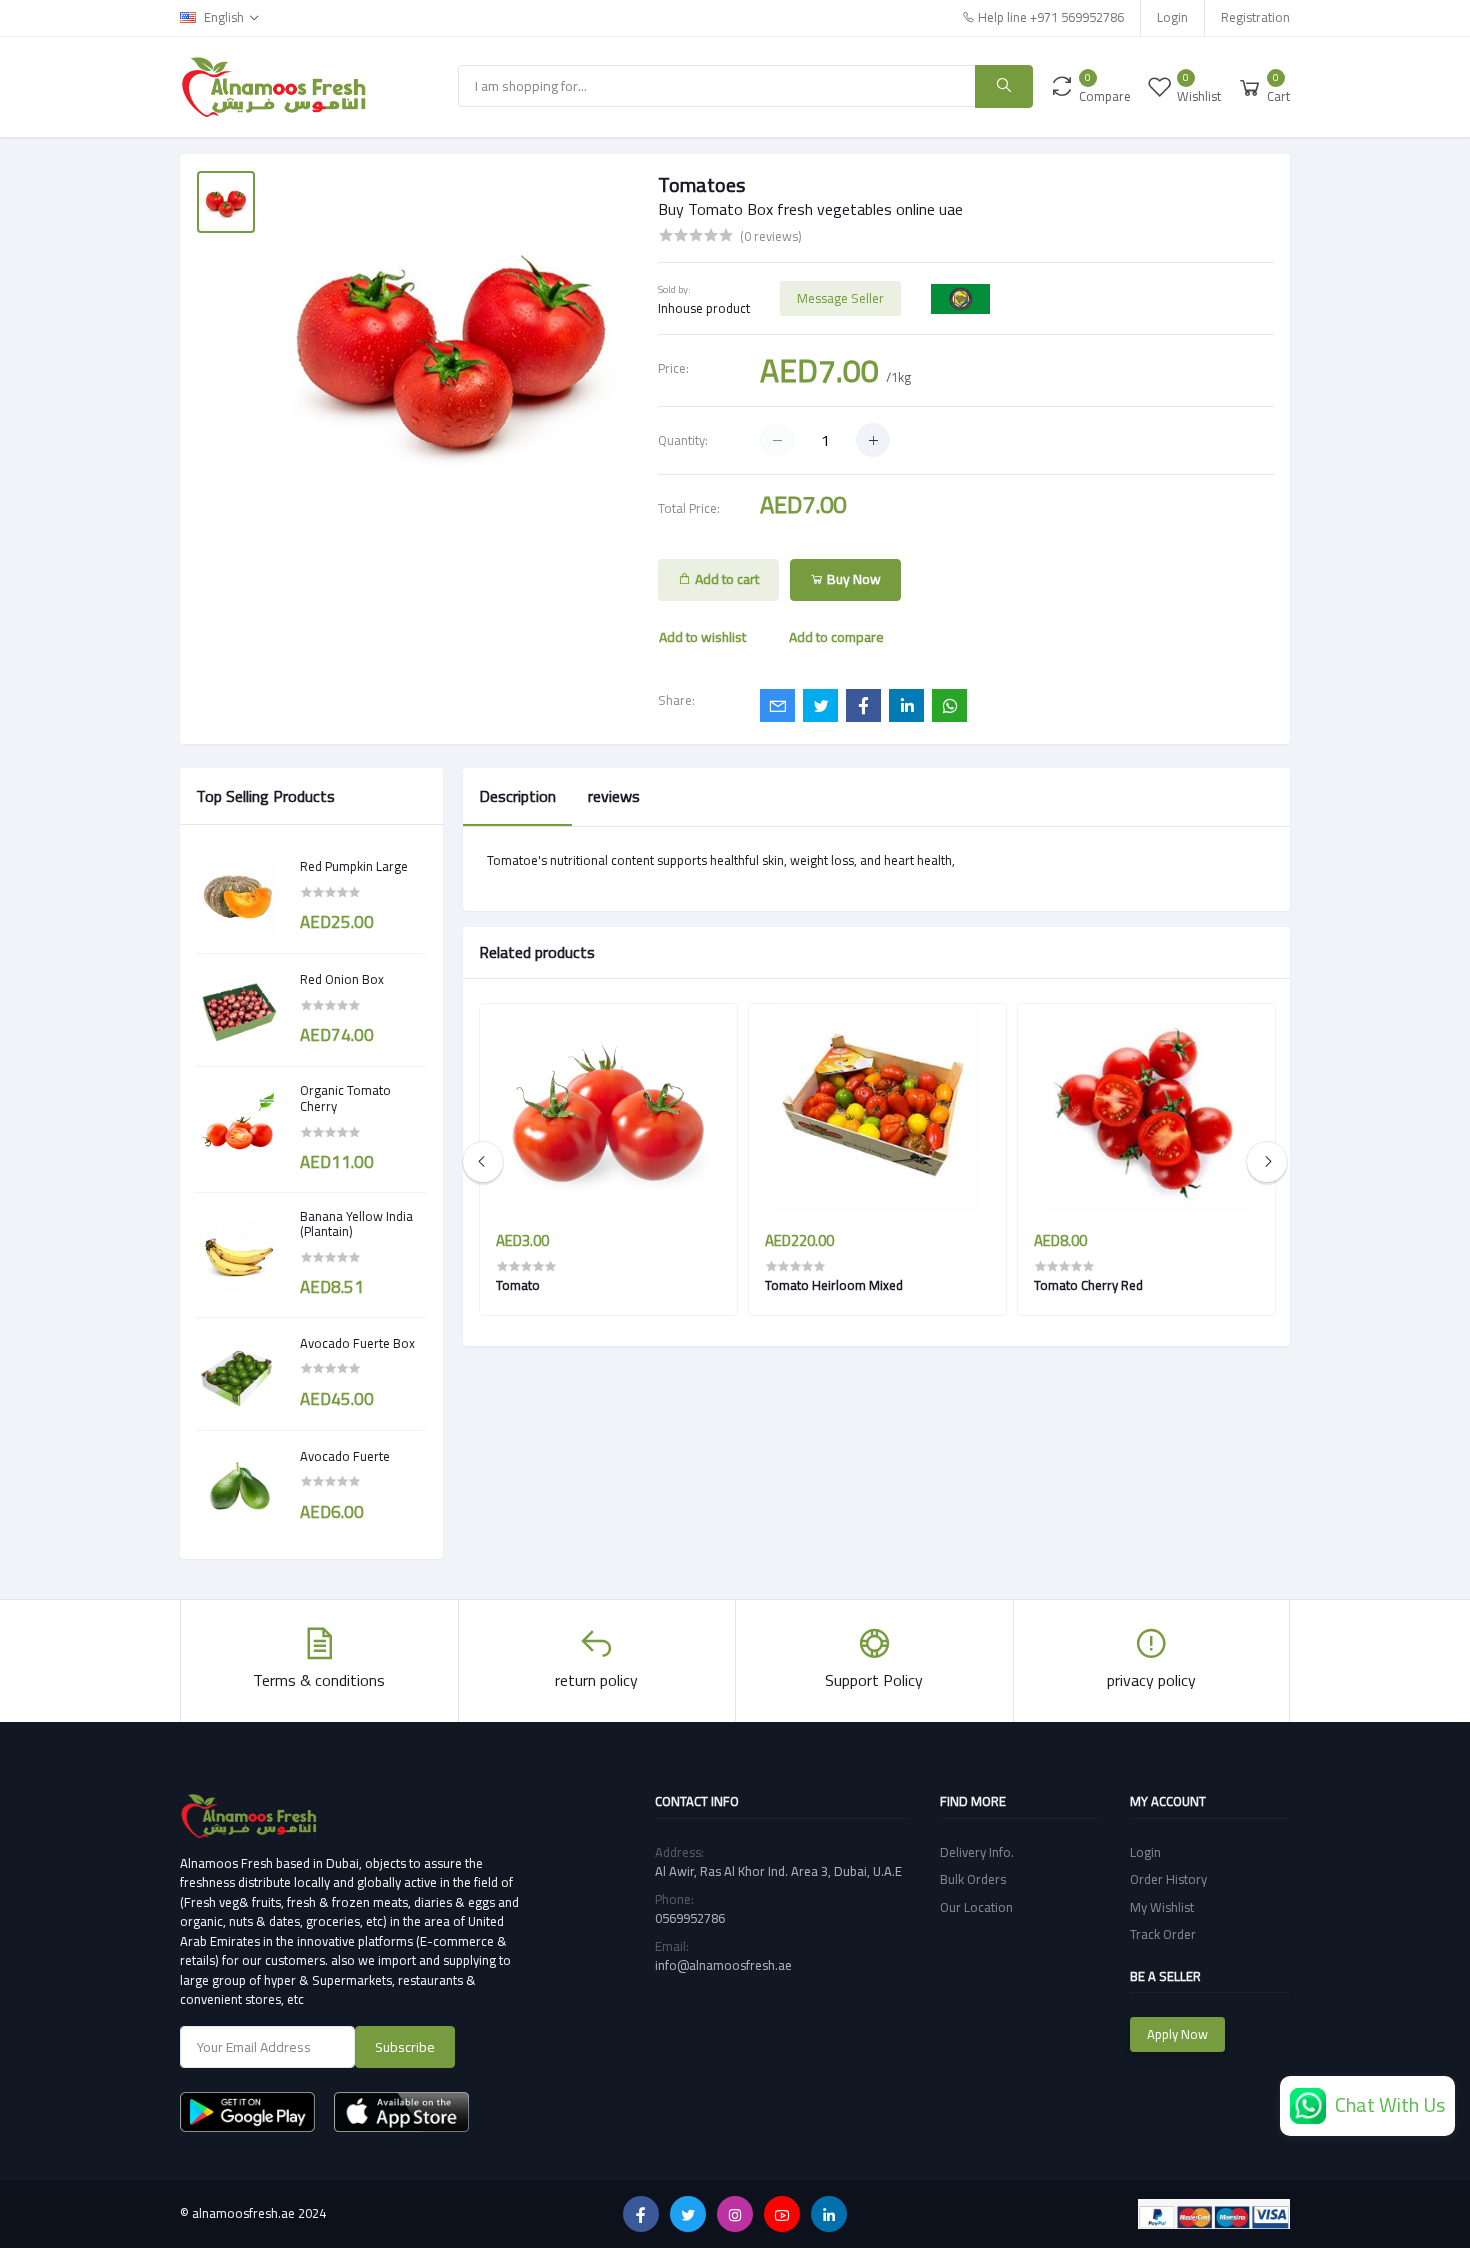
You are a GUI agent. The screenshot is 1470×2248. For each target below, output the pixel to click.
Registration (1255, 17)
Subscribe (405, 2047)
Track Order (1163, 1934)
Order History (1168, 1879)
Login (1172, 17)
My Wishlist (1162, 1907)
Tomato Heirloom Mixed (834, 1285)
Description (517, 796)
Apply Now (1177, 2034)
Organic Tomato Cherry (345, 1098)
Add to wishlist (702, 637)
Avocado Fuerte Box (357, 1344)
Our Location (976, 1907)
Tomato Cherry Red (1088, 1285)
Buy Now (852, 579)
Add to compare (836, 637)
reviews (614, 796)
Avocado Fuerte (345, 1457)
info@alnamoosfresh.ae (723, 1965)
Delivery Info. (977, 1852)
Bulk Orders (973, 1879)
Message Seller (840, 298)
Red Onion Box (342, 980)
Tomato (518, 1285)
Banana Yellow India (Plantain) (356, 1224)
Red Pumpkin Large (354, 867)
